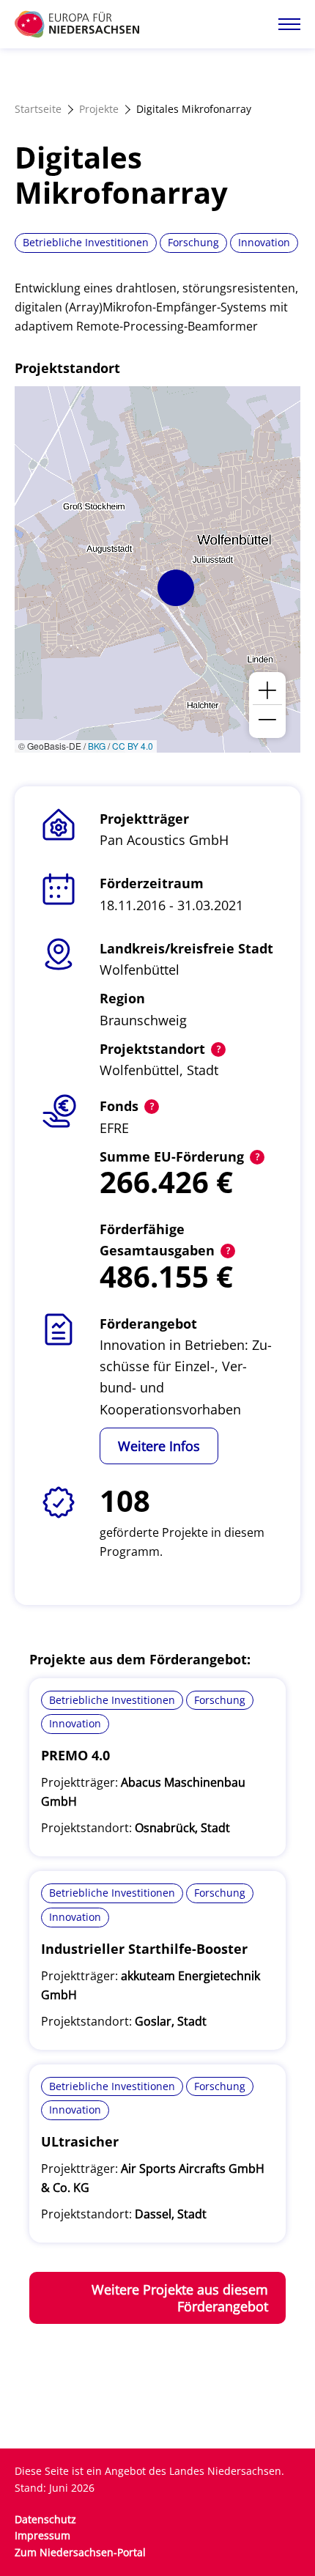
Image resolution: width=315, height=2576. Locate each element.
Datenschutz (45, 2519)
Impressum (42, 2535)
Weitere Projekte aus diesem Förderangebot (180, 2298)
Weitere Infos (159, 1446)
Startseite (38, 109)
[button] (176, 588)
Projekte (99, 109)
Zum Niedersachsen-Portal (80, 2552)
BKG (97, 746)
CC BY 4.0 (133, 746)
